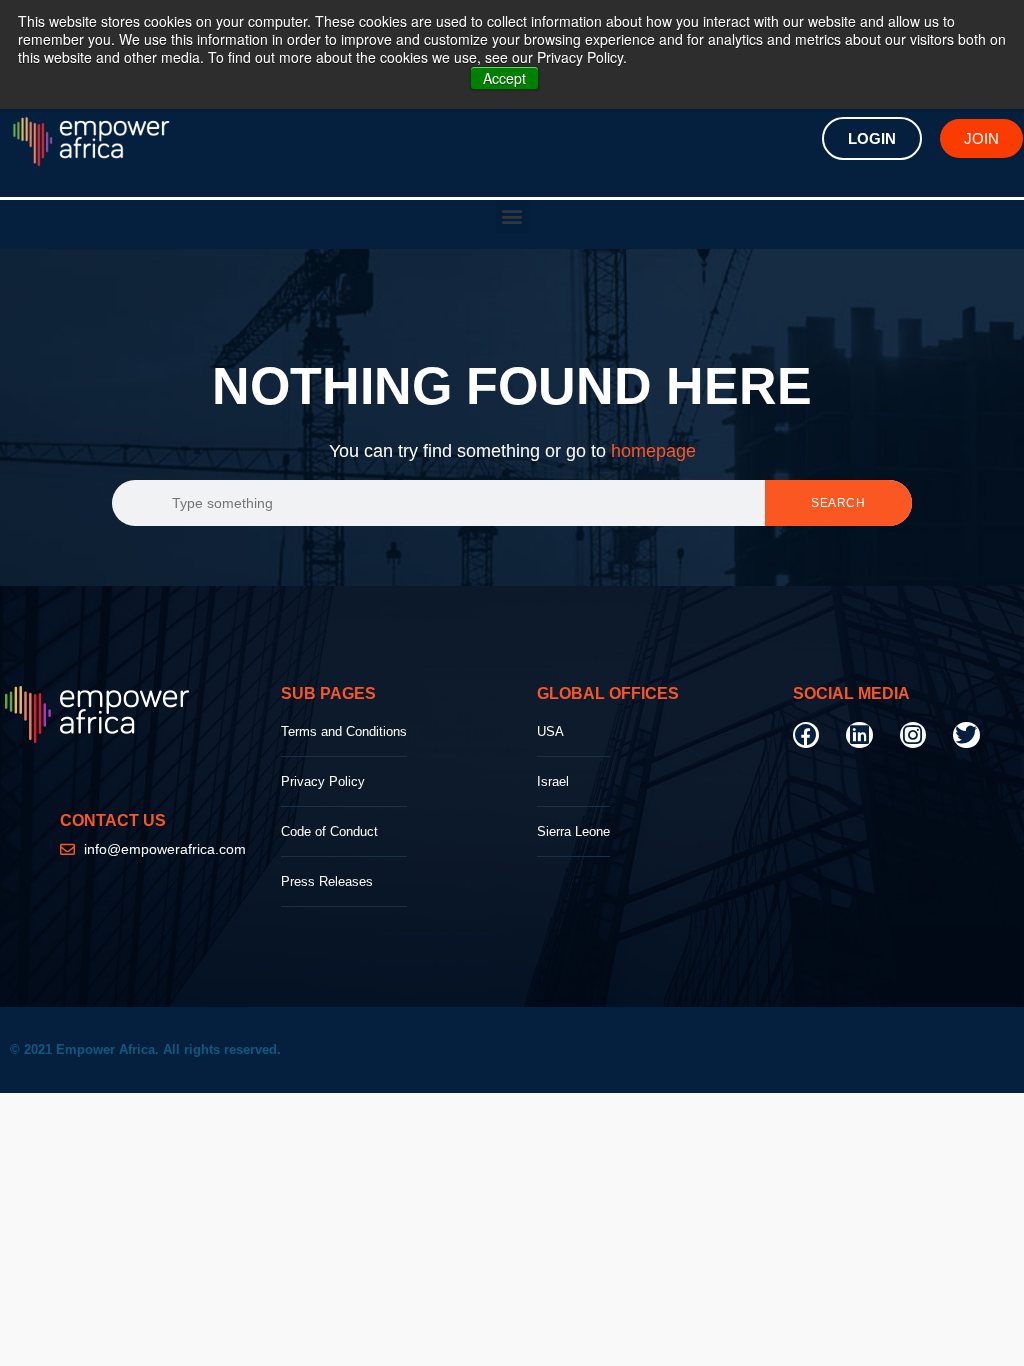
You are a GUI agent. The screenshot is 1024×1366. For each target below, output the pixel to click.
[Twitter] (966, 735)
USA (550, 731)
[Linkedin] (859, 735)
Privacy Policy (323, 781)
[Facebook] (806, 735)
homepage (653, 451)
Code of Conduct (329, 831)
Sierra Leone (573, 831)
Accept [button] (504, 78)
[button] (512, 216)
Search (838, 503)
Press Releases (327, 881)
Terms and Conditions (344, 731)
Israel (553, 781)
